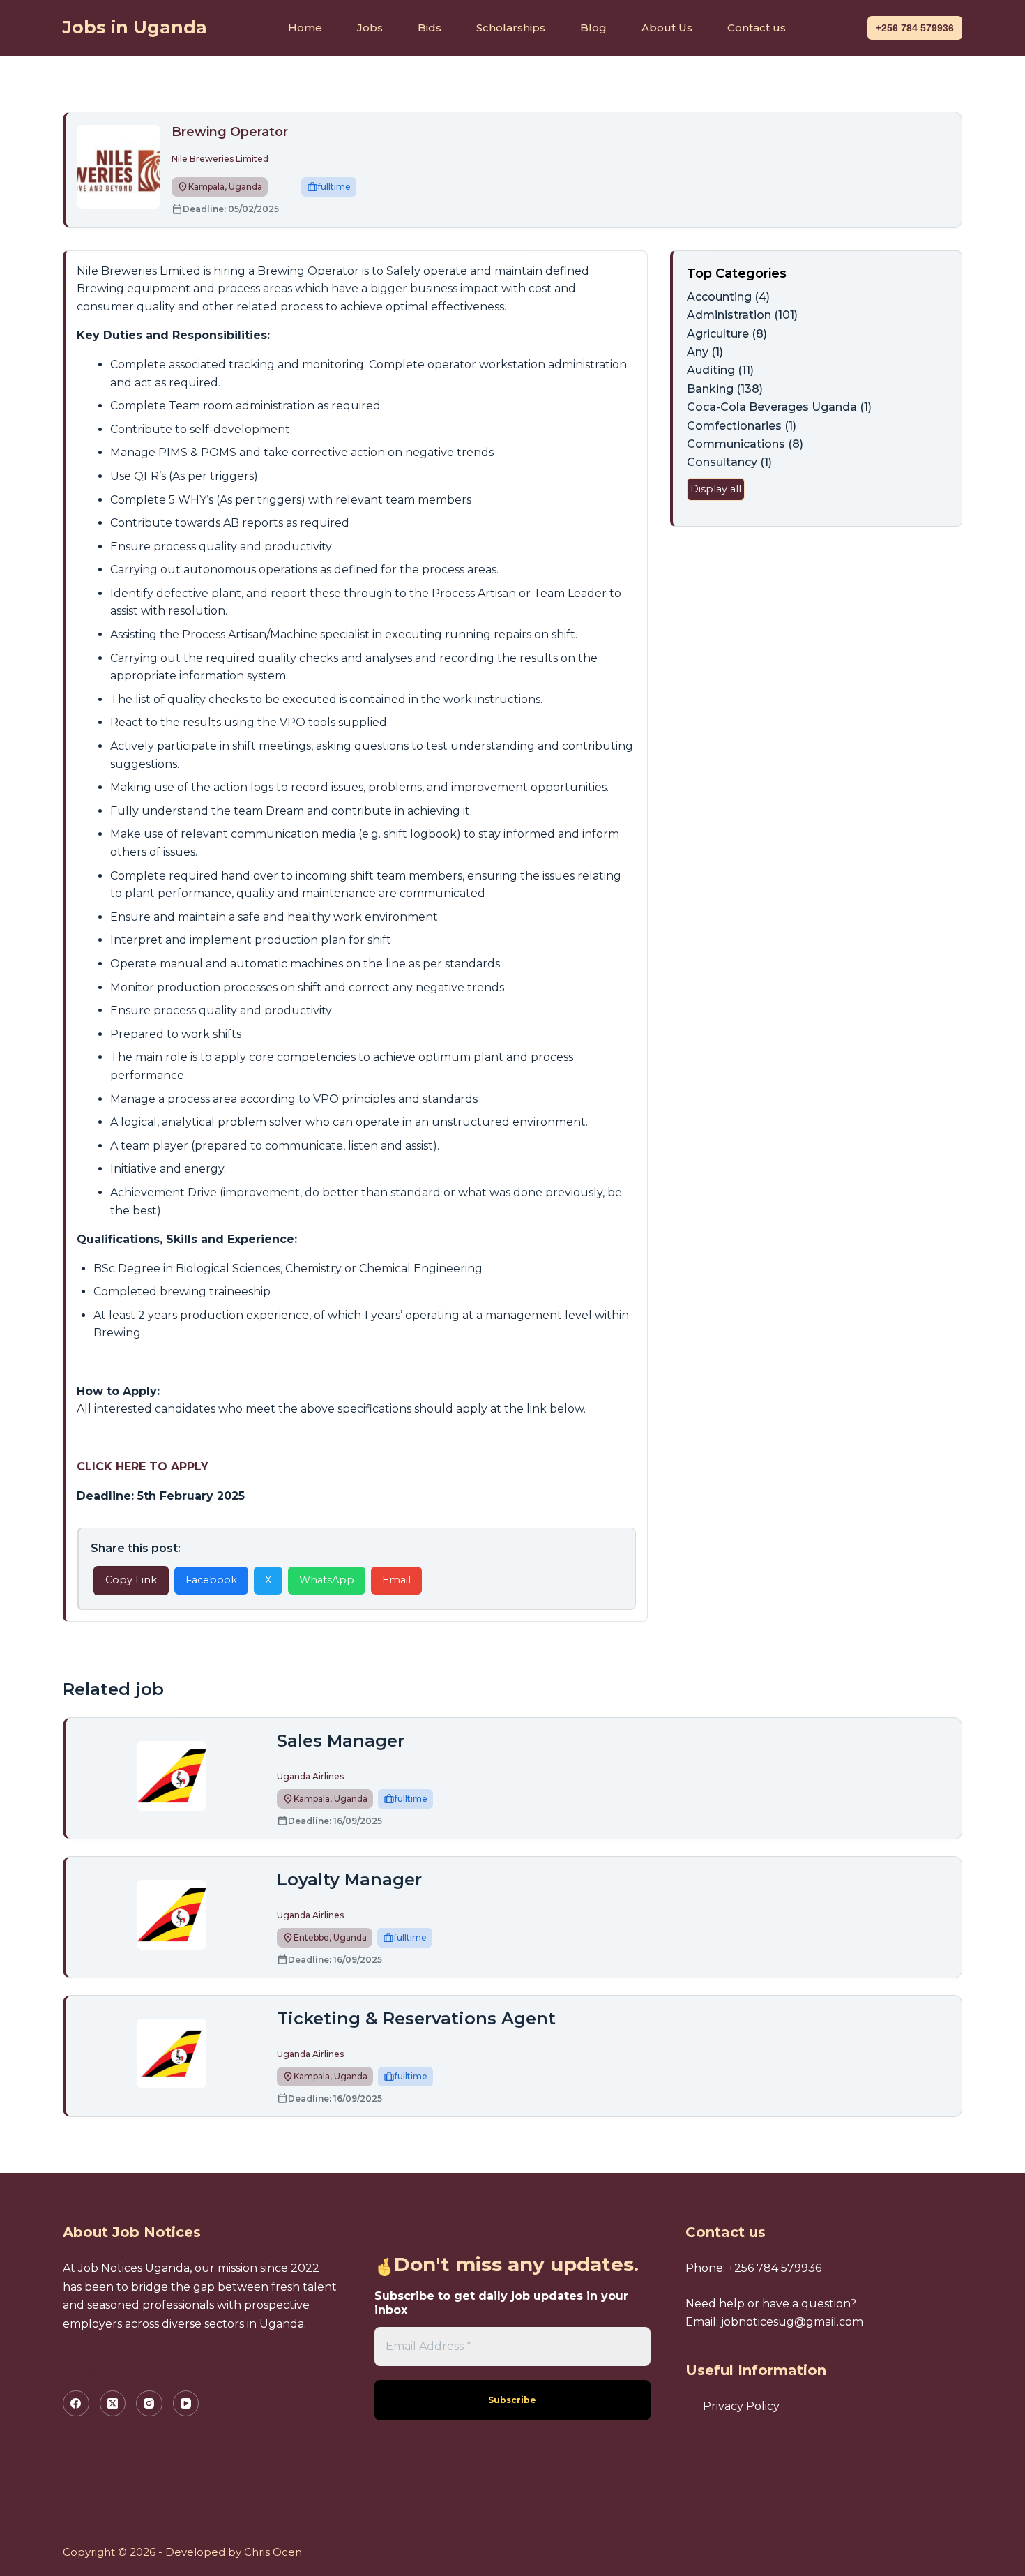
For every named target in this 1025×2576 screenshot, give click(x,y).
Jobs (370, 28)
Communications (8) (745, 444)
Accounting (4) (728, 297)
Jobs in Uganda (135, 27)
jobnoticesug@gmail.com (792, 2322)
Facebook (211, 1580)
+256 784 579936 (915, 28)
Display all (716, 489)
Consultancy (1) (729, 462)
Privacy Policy (741, 2406)
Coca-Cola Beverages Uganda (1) (779, 407)
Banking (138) (725, 389)
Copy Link (131, 1580)
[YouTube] (186, 2404)
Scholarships (511, 28)
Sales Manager (341, 1741)
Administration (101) (742, 315)
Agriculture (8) (727, 334)
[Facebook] (76, 2404)
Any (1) (705, 352)
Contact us (757, 28)
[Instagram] (149, 2404)
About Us (667, 28)
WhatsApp (327, 1580)
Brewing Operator (231, 132)
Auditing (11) (720, 370)
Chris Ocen (273, 2552)
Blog (593, 28)
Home (305, 28)
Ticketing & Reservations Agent (416, 2018)
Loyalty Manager (349, 1880)
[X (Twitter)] (113, 2404)
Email (396, 1580)
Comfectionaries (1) (742, 426)
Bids (430, 28)
